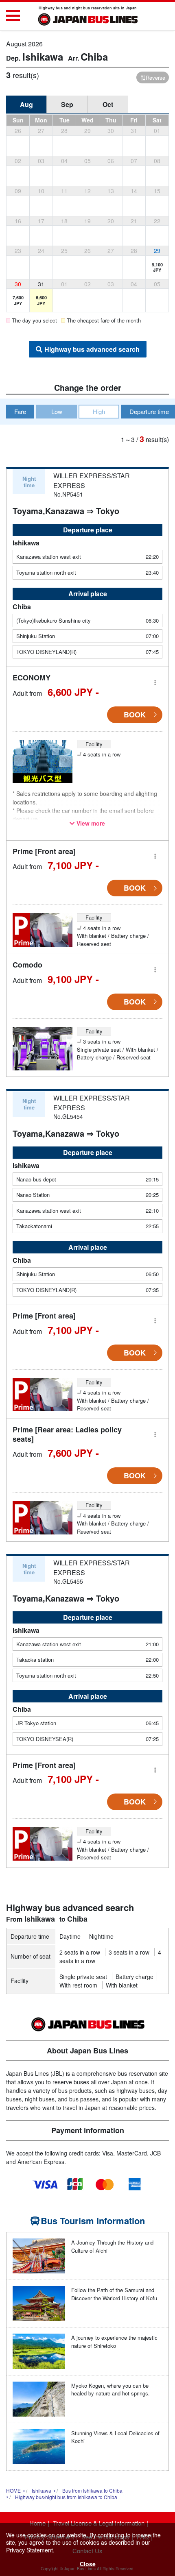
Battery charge (135, 1977)
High (99, 411)
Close (88, 2564)
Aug (26, 104)
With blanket (122, 1985)
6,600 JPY (41, 300)
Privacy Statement (30, 2550)
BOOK (135, 715)
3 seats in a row (129, 1952)
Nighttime (101, 1936)
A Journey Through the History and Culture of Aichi (112, 2246)
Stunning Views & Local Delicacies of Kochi (115, 2437)
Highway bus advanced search (92, 349)
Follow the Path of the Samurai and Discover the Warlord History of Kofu (114, 2294)
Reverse (155, 77)
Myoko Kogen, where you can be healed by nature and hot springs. (110, 2390)
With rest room (78, 1985)
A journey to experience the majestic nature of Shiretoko (114, 2342)
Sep (67, 104)
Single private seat (83, 1977)
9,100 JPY (157, 267)
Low (57, 411)
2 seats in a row (80, 1952)
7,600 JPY (18, 300)
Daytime (70, 1936)
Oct (108, 104)
